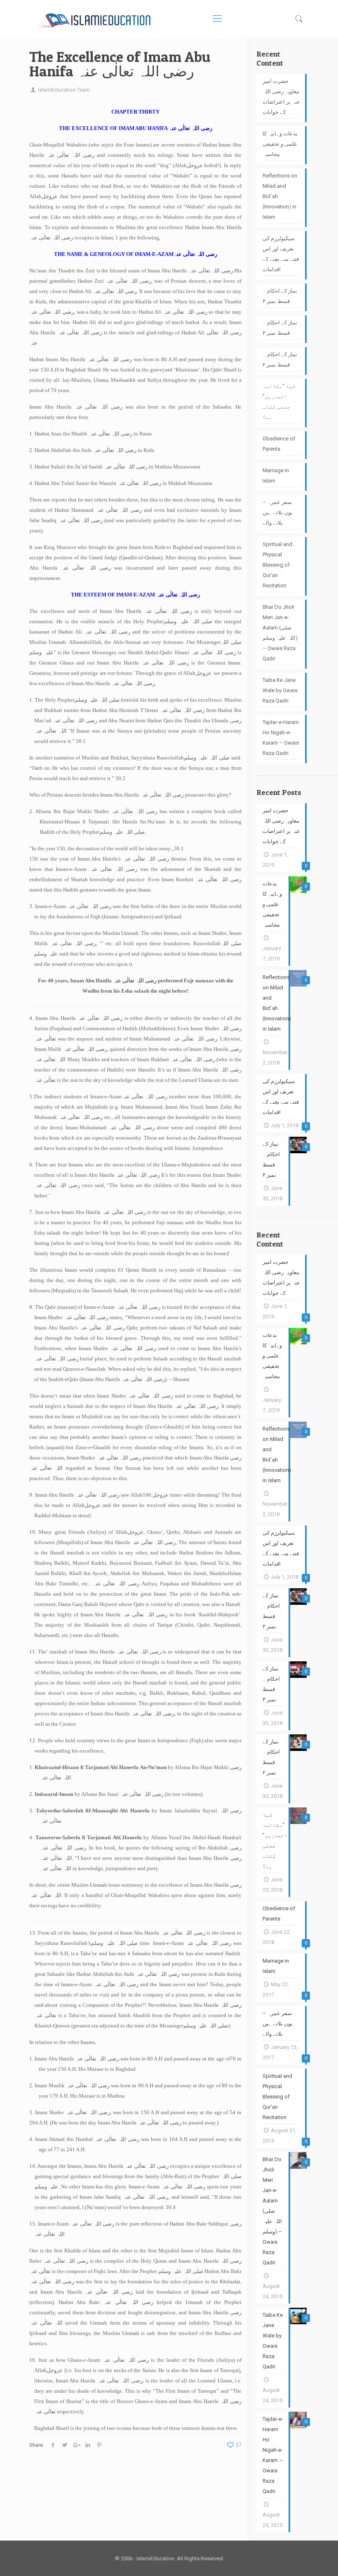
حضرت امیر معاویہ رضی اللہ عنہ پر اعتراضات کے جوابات (281, 97)
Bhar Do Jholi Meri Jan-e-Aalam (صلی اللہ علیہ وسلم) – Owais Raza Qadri (280, 633)
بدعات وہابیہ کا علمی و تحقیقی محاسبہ (280, 144)
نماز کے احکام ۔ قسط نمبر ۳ (280, 328)
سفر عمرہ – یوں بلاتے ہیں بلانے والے (278, 512)
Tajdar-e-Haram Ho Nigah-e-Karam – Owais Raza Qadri (281, 738)
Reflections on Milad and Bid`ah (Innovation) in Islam (280, 196)
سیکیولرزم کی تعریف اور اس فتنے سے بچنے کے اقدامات (281, 254)
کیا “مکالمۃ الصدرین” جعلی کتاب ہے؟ (279, 402)
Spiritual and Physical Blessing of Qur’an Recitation (277, 565)
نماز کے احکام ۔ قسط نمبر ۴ (280, 296)
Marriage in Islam (276, 475)
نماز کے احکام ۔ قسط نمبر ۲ (280, 360)
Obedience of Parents (279, 444)
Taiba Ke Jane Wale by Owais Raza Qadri (280, 690)
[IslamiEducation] (93, 19)
